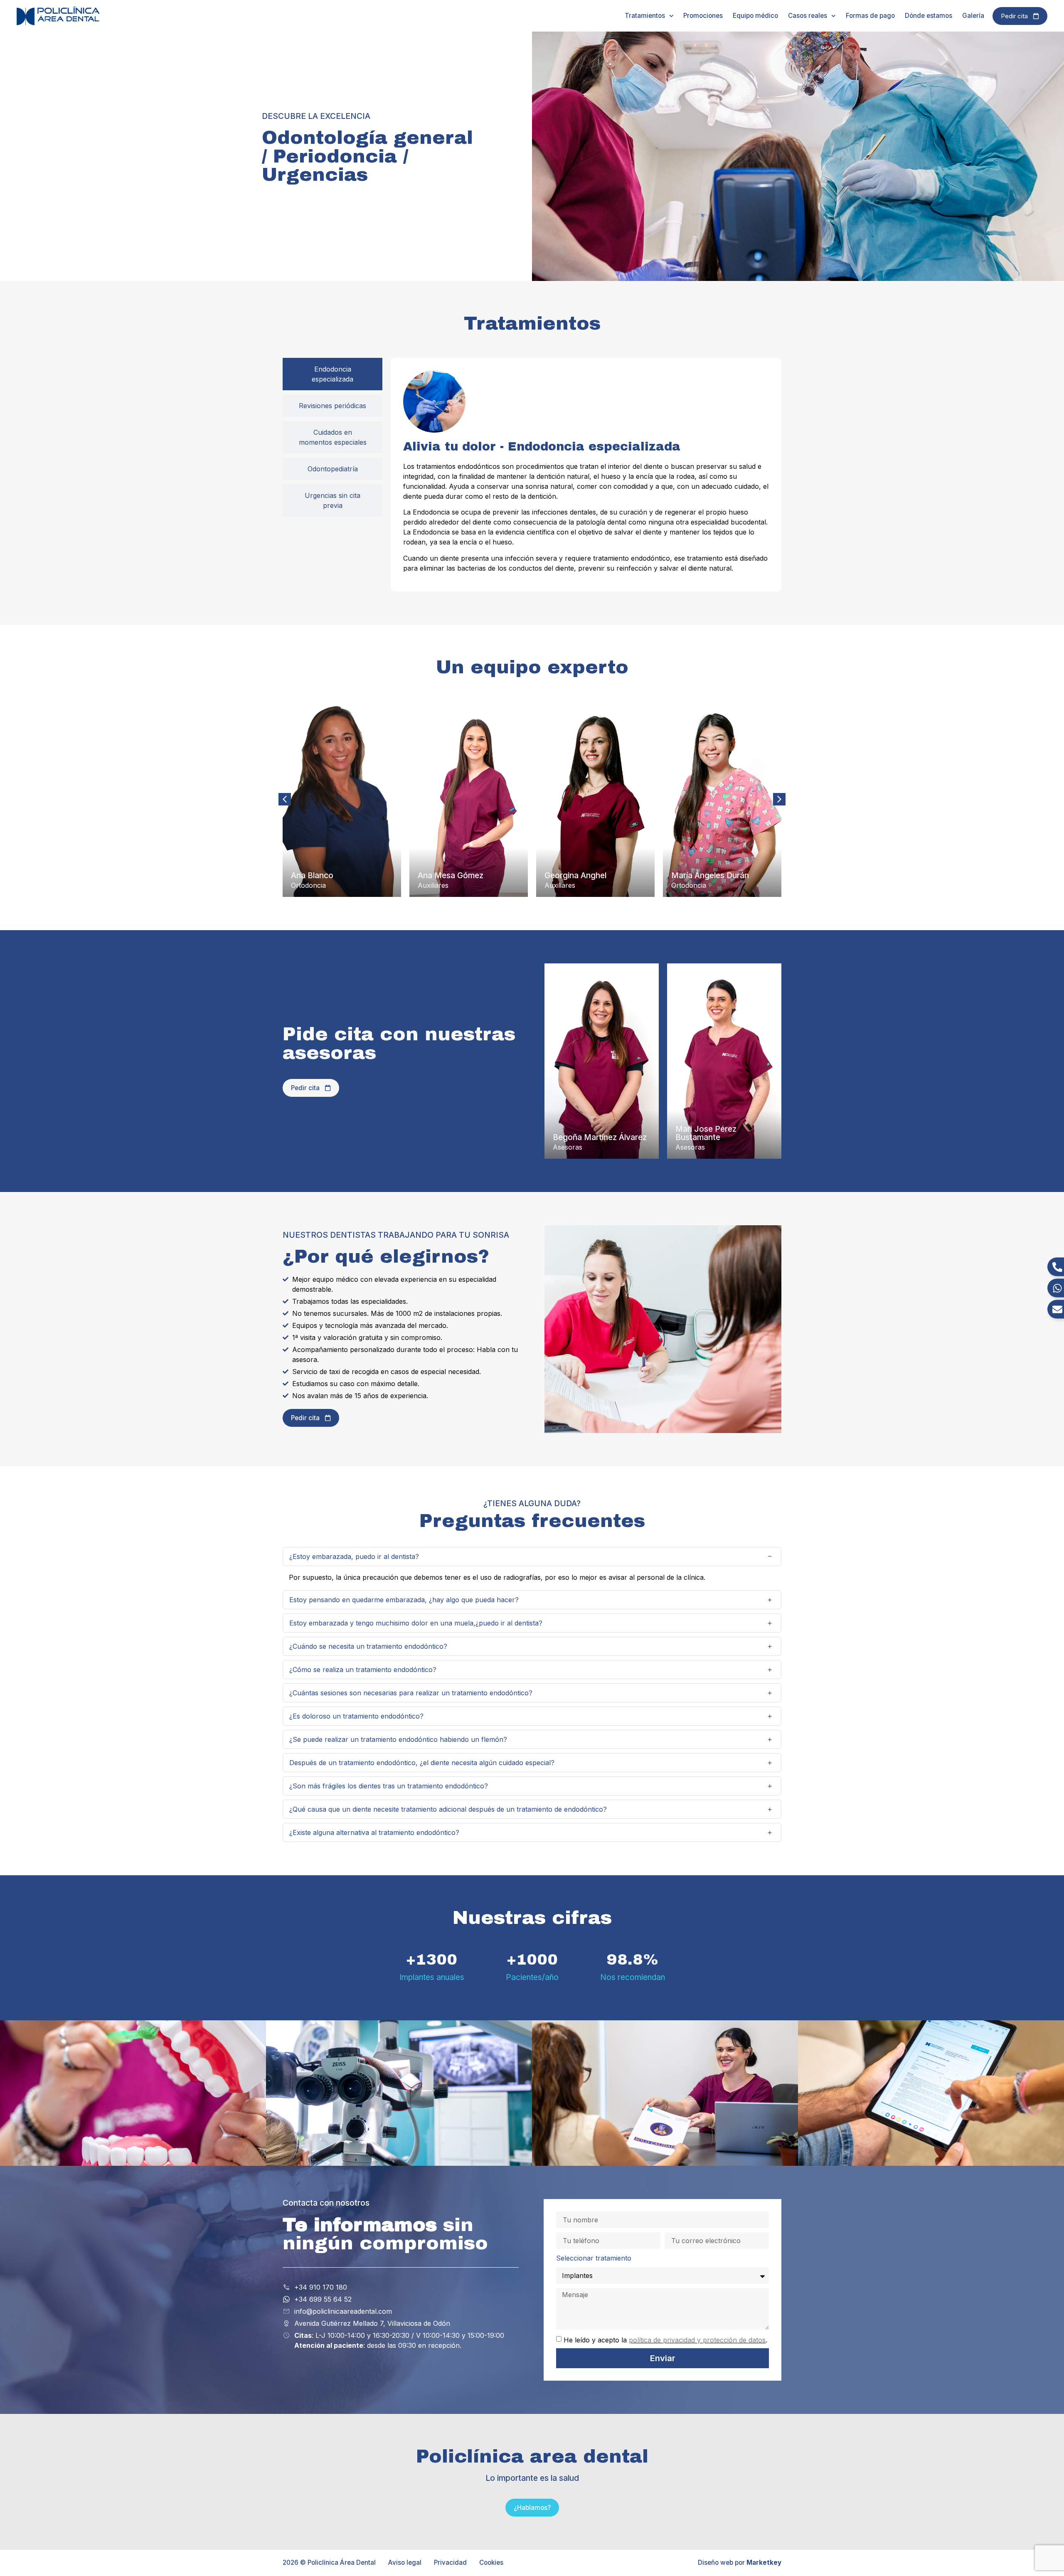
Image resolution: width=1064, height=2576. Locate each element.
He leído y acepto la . (665, 2340)
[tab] (332, 374)
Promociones (703, 16)
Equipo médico (755, 16)
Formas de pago (870, 16)
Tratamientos (645, 16)
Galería (973, 16)
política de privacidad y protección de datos (697, 2340)
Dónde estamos (929, 16)
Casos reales (808, 16)
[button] (779, 799)
